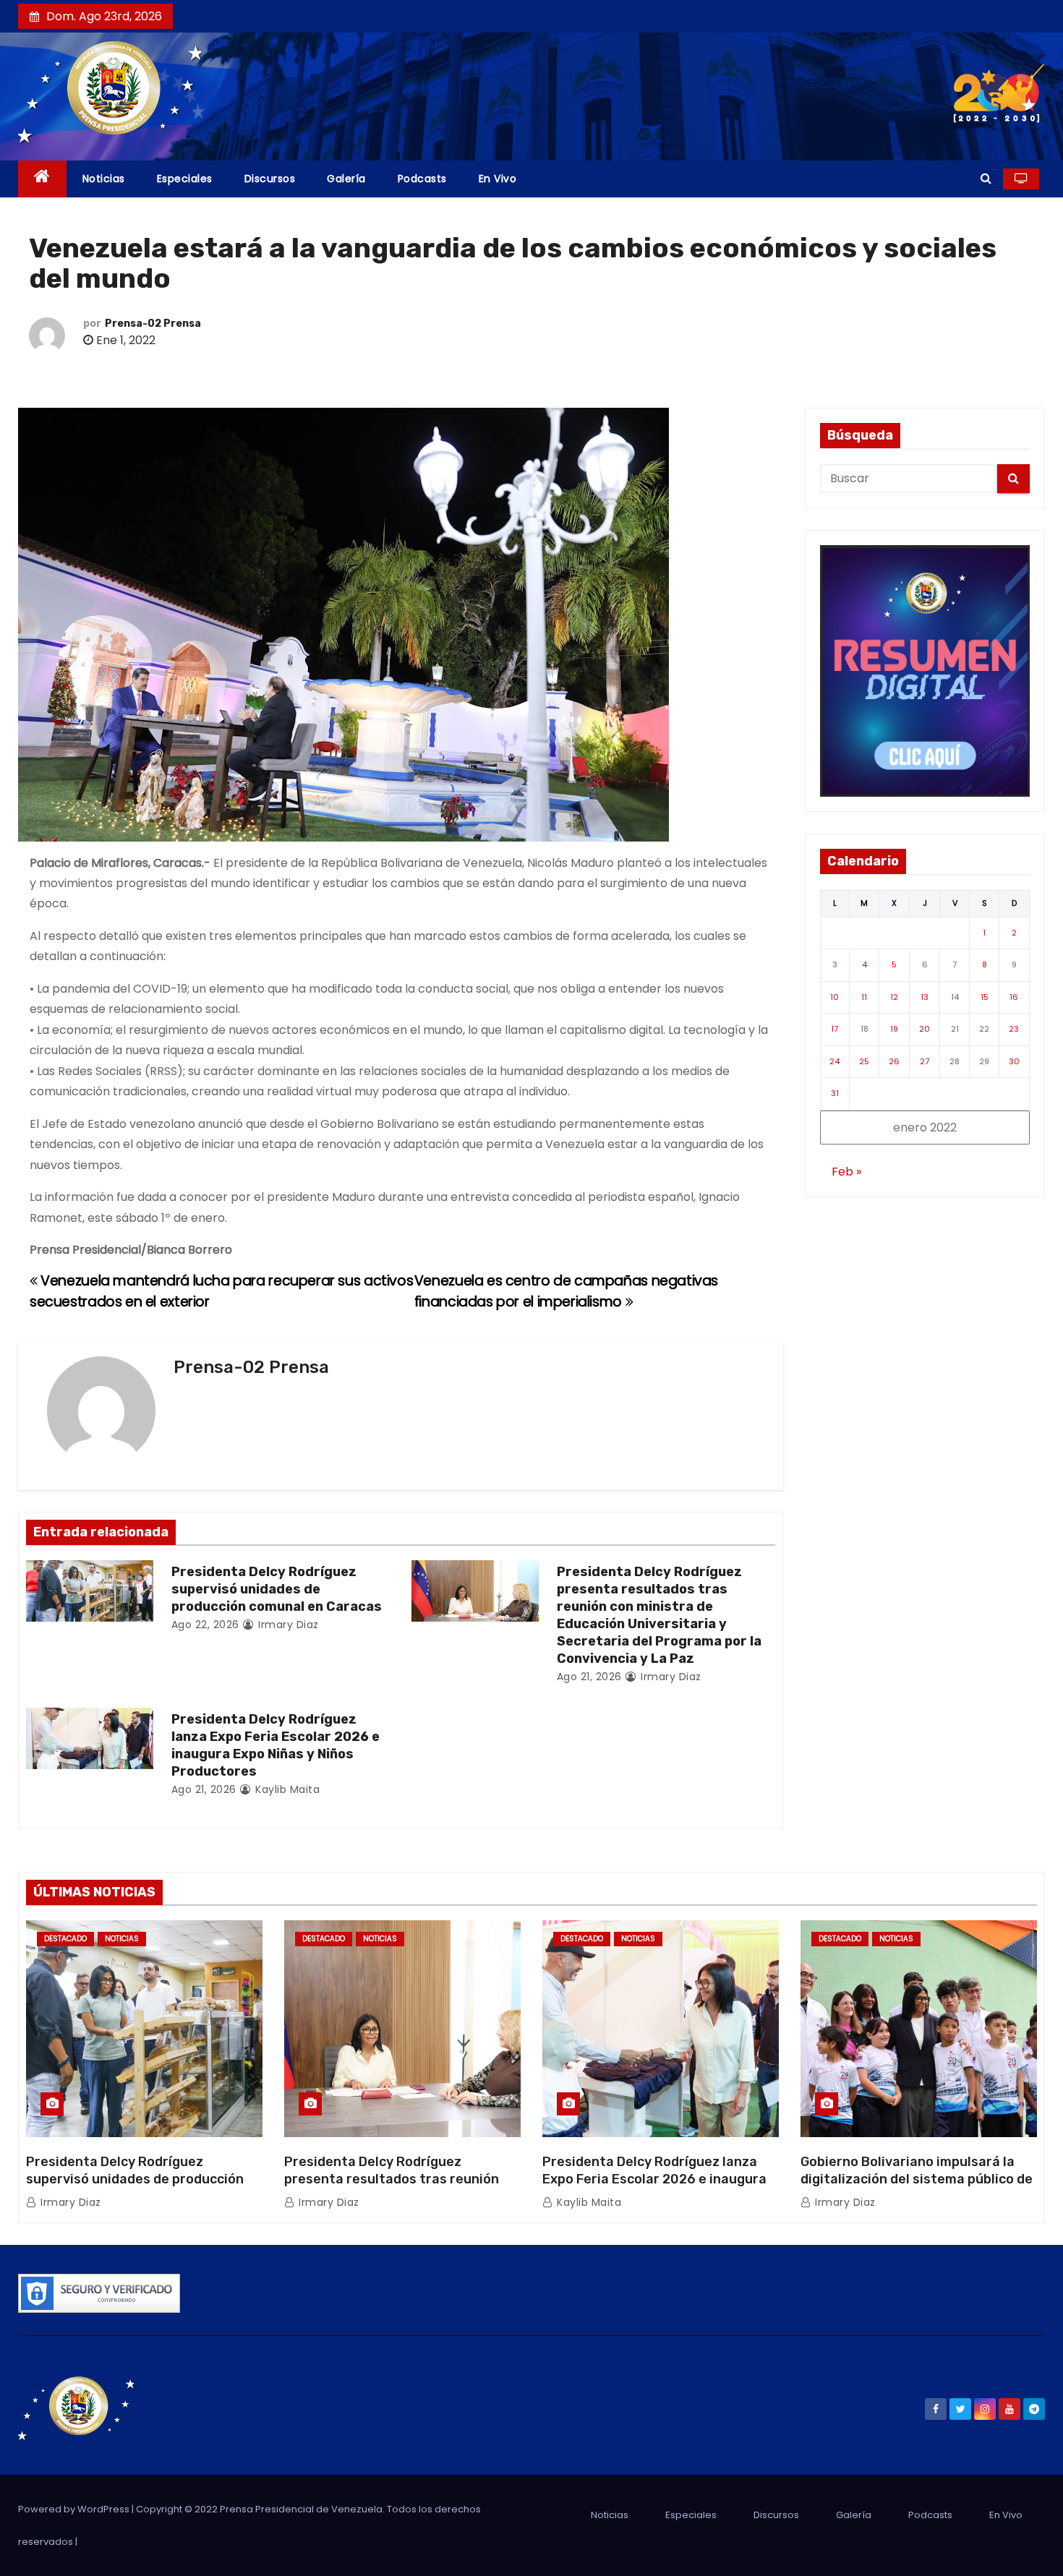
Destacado (65, 1939)
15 (985, 997)
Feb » (846, 1172)
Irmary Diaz (287, 1625)
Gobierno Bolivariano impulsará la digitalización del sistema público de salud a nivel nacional (917, 2179)
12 (894, 997)
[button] (986, 178)
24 (834, 1061)
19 (894, 1029)
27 (925, 1061)
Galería (346, 179)
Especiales (185, 179)
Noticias (104, 179)
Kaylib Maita (286, 1789)
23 (1014, 1029)
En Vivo (498, 179)
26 (894, 1061)
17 (834, 1029)
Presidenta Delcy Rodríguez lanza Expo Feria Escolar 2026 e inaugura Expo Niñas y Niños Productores (276, 1745)
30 (1014, 1061)
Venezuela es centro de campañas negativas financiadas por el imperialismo (566, 1291)
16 (1014, 997)
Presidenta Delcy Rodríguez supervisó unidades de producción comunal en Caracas (277, 1589)
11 (864, 997)
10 (834, 997)
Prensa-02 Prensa (153, 324)
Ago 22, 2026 (205, 1625)
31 (835, 1093)
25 (864, 1061)
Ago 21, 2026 (589, 1677)
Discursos (270, 179)
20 (925, 1029)
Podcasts (422, 179)
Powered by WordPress (75, 2509)
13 (925, 997)
